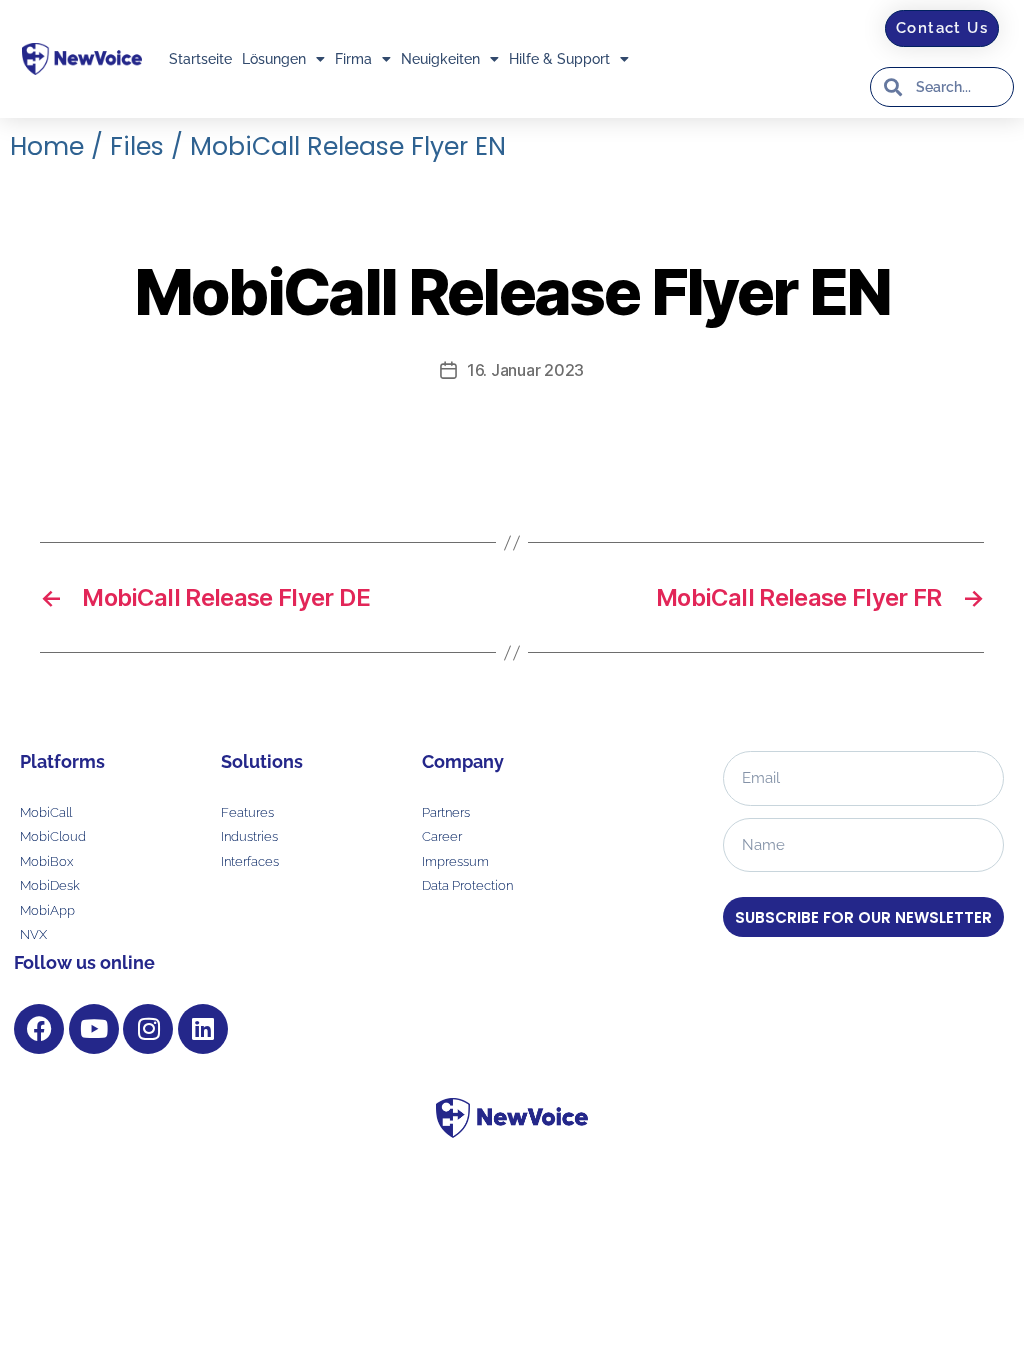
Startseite (200, 59)
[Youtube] (94, 1029)
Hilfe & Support (559, 59)
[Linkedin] (203, 1029)
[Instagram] (148, 1029)
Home (47, 146)
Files (137, 146)
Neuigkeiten (440, 59)
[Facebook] (39, 1029)
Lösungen (274, 59)
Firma (353, 59)
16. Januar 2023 (525, 370)
